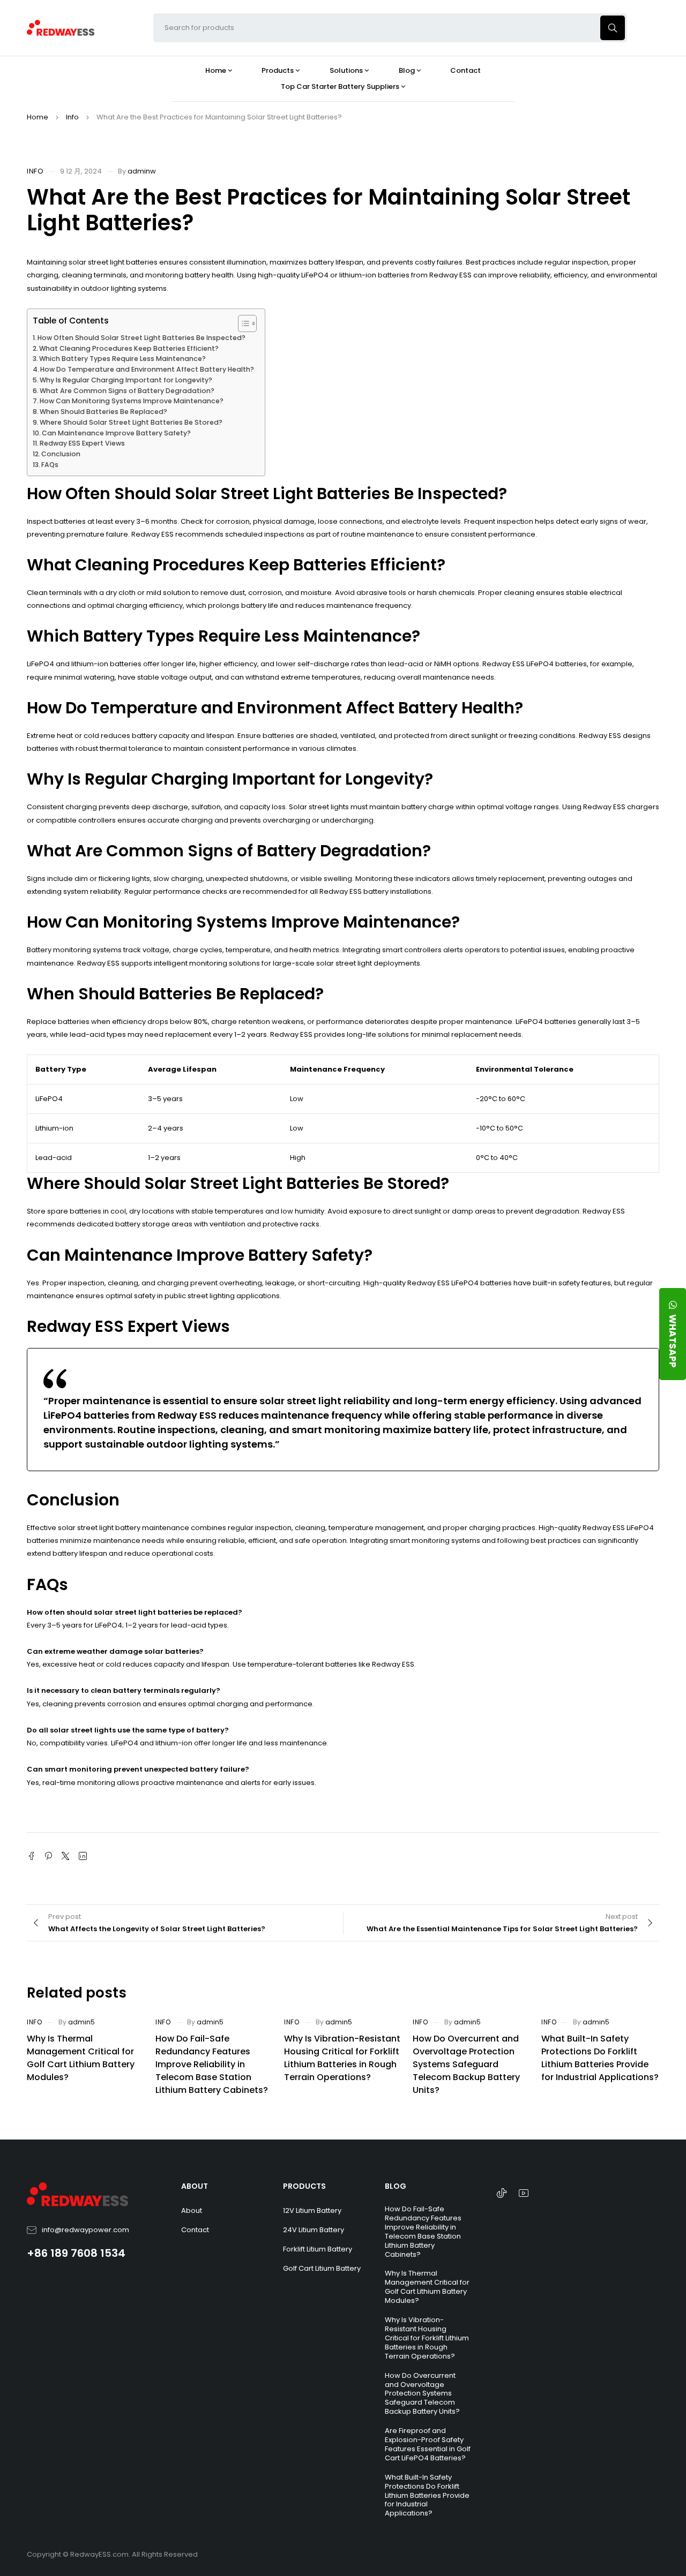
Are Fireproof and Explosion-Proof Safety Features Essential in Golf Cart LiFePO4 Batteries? (428, 2444)
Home (38, 117)
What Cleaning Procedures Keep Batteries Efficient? (129, 348)
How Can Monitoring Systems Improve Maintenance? (132, 401)
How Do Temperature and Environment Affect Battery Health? (147, 369)
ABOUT (195, 2186)
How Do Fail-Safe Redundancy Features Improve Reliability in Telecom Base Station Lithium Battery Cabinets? (212, 2064)
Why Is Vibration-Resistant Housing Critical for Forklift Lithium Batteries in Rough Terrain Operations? (342, 2058)
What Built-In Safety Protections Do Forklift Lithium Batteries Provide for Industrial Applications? (600, 2058)
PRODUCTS (304, 2186)
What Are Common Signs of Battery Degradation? (127, 391)
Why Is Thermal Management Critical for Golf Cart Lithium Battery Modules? (81, 2058)
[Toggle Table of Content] (242, 323)
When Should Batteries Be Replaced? (103, 412)
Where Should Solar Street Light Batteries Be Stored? (131, 422)
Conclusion (61, 454)
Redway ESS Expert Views (82, 443)
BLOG (396, 2186)
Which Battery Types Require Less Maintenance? (122, 359)
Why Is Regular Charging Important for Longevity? (126, 380)
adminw (142, 171)
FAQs (50, 465)
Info (72, 117)
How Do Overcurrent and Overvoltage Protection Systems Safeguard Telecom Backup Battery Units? (466, 2064)
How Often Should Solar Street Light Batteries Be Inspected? (141, 338)
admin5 (81, 2022)
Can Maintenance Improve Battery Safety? (116, 433)
